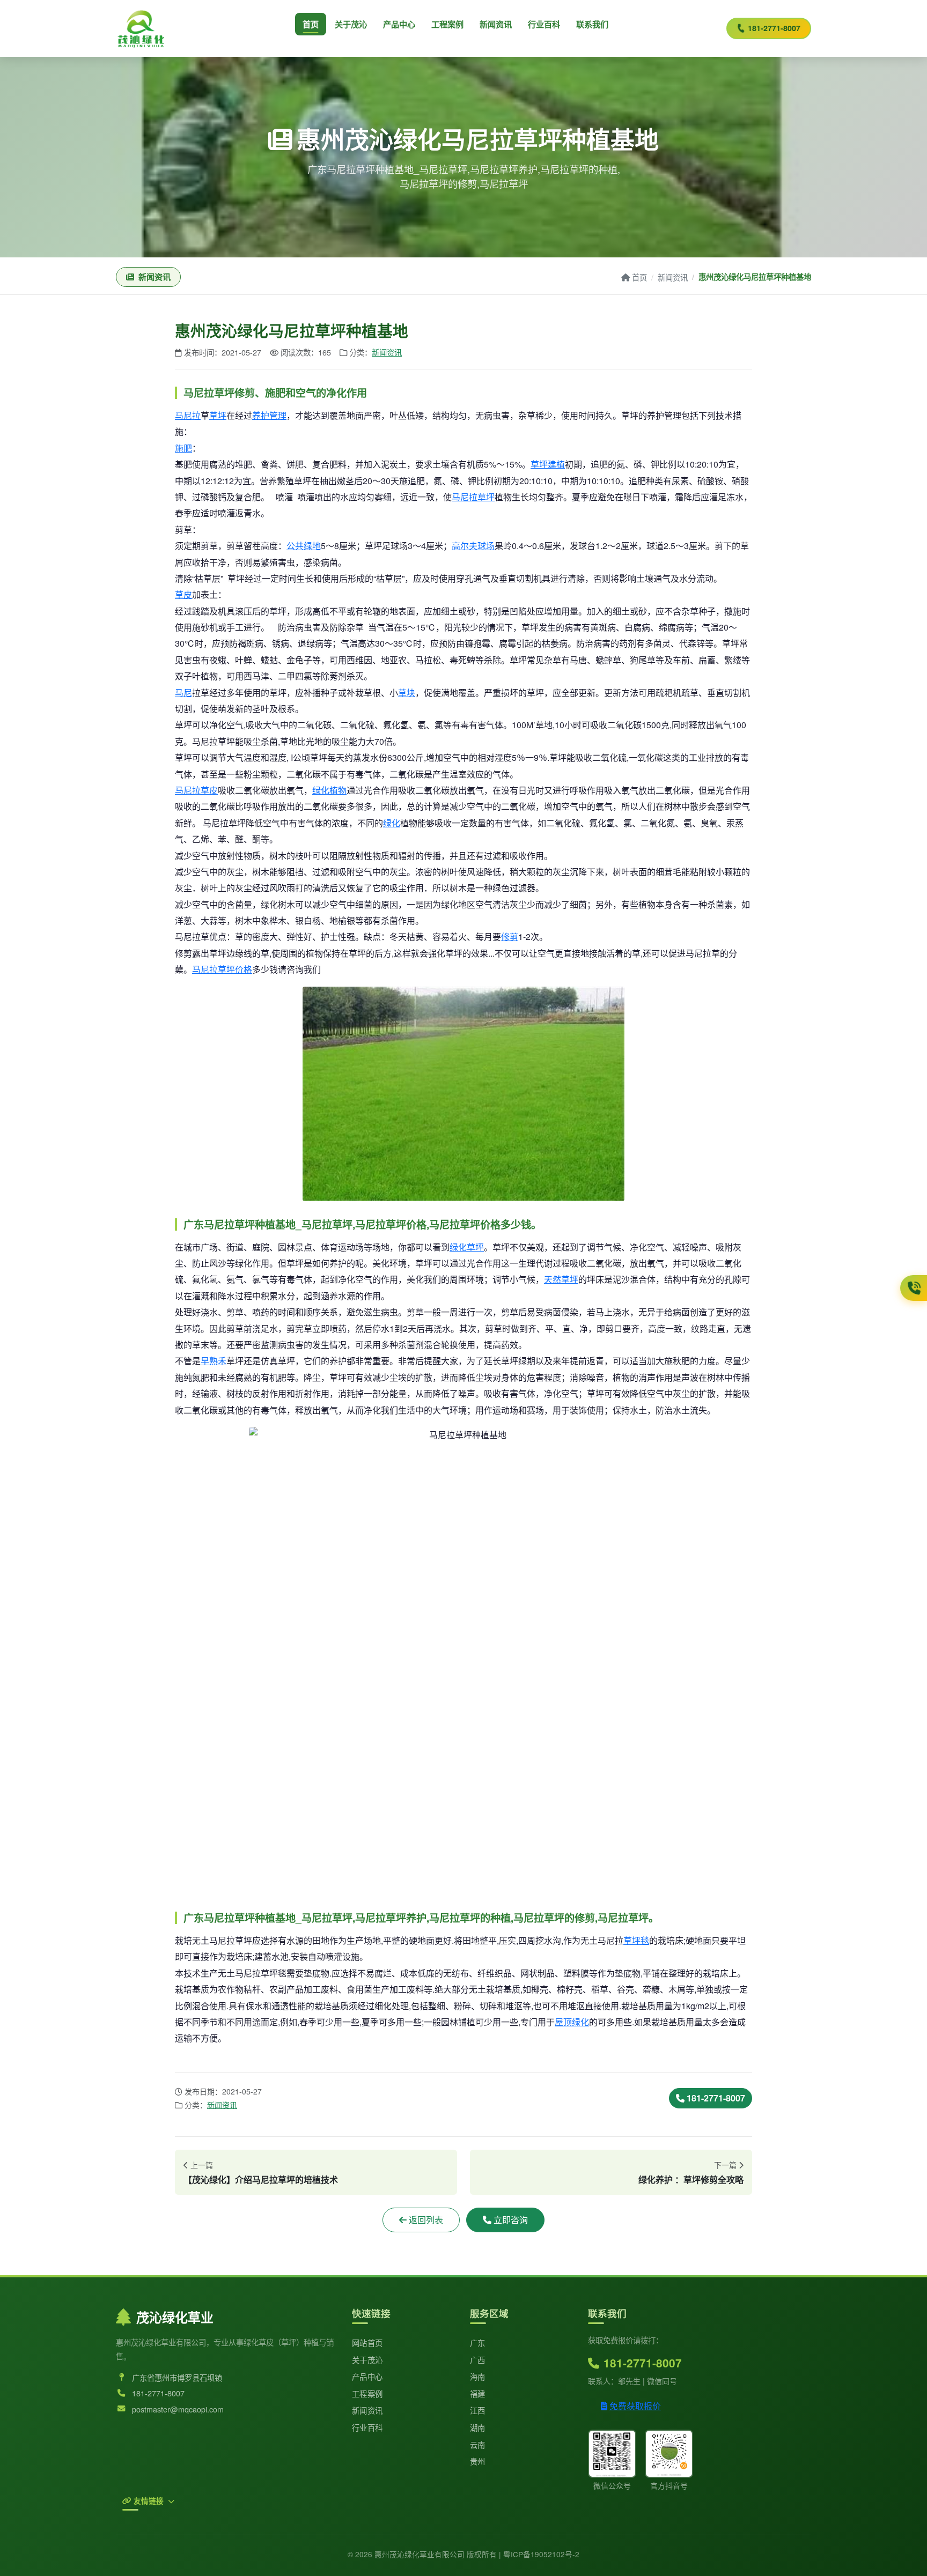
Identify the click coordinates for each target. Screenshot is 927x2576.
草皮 (183, 594)
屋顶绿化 (572, 2022)
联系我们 (592, 24)
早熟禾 (214, 1361)
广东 (478, 2342)
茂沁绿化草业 (175, 2317)
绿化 (392, 823)
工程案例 (447, 24)
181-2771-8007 (774, 28)
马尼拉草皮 (196, 790)
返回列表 (426, 2220)
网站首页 (367, 2342)
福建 (478, 2393)
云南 (478, 2444)
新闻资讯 (496, 24)
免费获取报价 (635, 2406)
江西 (478, 2410)
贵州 (478, 2461)
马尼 (183, 693)
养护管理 (269, 415)
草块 (407, 693)
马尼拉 (188, 415)
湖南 (478, 2427)
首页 (311, 24)
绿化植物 (329, 790)
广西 (478, 2360)
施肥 (183, 448)
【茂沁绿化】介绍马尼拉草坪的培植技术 (261, 2179)
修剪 (510, 937)
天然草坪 (561, 1279)
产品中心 (399, 24)
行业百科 (544, 24)
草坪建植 (548, 464)
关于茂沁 (351, 24)
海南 (478, 2376)
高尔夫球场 (473, 546)
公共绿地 (304, 546)
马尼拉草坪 (473, 497)
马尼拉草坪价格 (222, 969)
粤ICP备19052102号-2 (541, 2554)
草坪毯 (636, 1940)
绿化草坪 (467, 1247)
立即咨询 (511, 2220)
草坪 (218, 415)
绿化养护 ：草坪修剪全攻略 (691, 2179)
